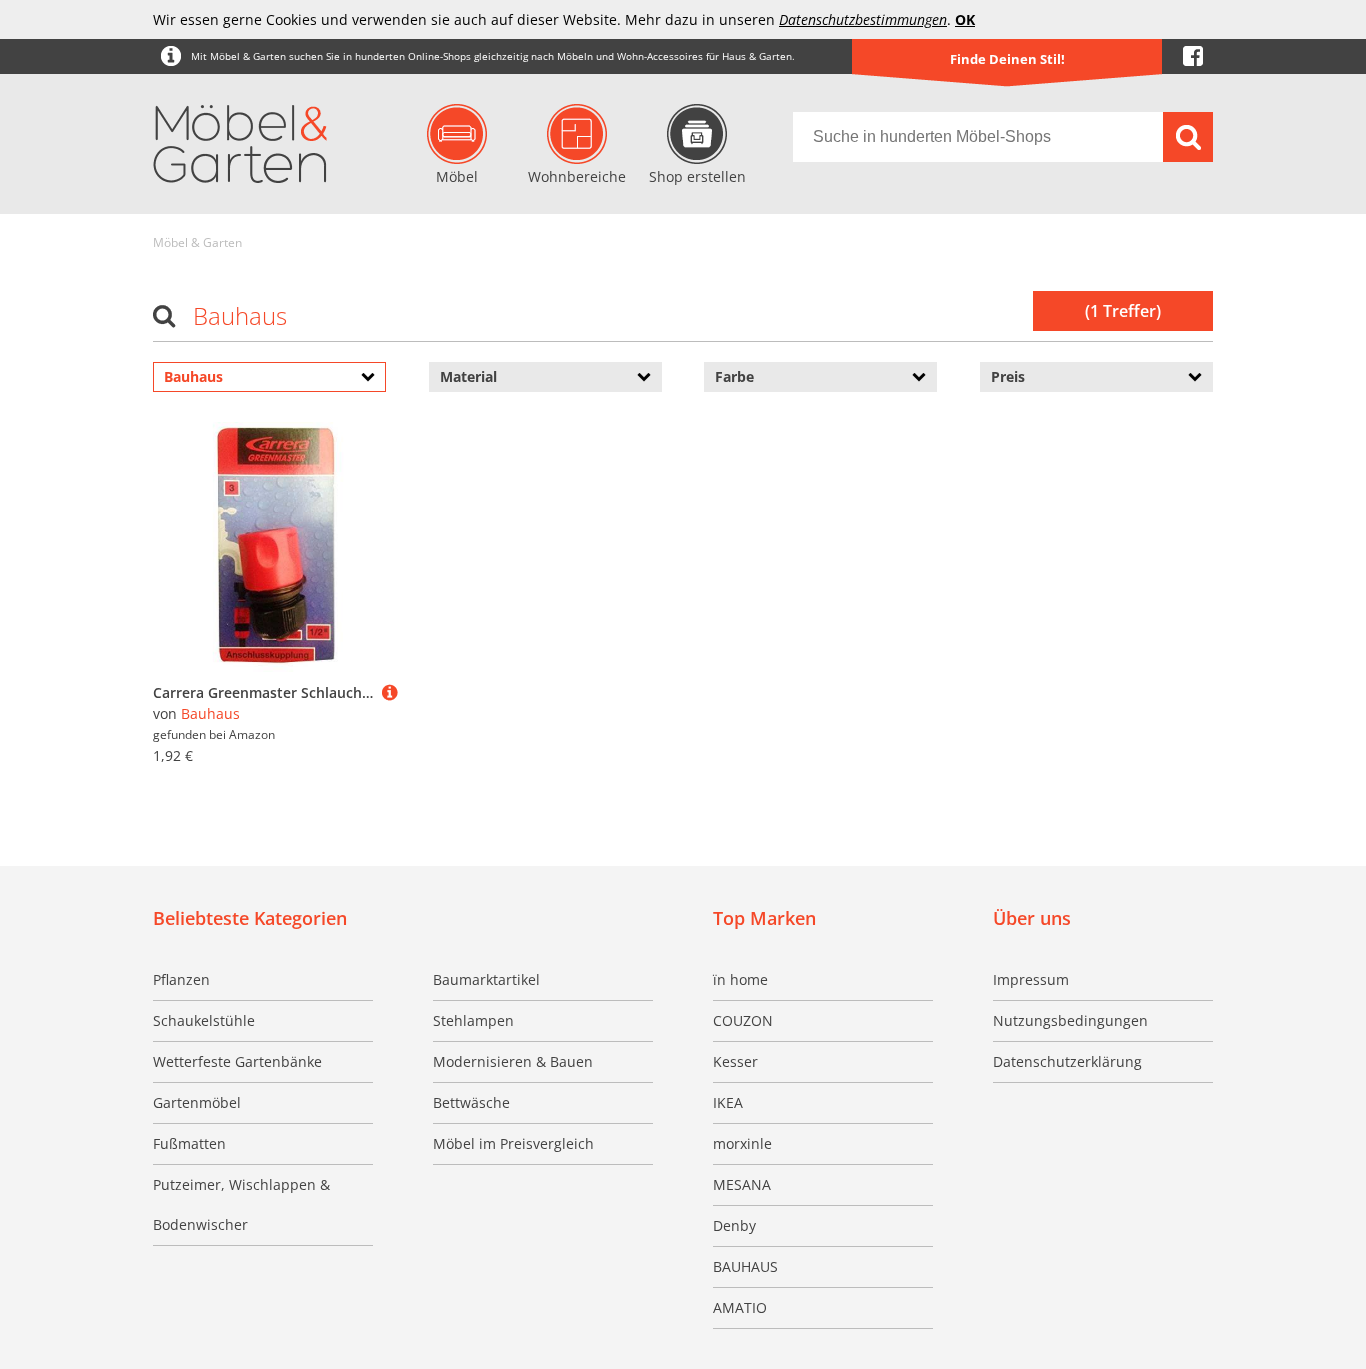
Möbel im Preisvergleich (513, 1143)
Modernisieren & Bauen (513, 1061)
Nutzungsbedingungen (1070, 1020)
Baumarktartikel (486, 979)
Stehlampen (473, 1020)
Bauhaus (210, 713)
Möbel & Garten (197, 242)
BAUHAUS (745, 1266)
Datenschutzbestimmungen (863, 19)
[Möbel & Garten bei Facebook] (1193, 56)
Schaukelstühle (204, 1020)
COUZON (743, 1020)
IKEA (728, 1102)
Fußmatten (189, 1143)
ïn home (740, 979)
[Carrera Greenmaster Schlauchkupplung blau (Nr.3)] (390, 692)
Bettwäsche (471, 1102)
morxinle (742, 1143)
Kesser (735, 1061)
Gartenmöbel (197, 1102)
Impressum (1031, 979)
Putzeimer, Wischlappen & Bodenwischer (241, 1204)
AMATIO (740, 1307)
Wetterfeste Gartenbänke (237, 1061)
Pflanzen (181, 979)
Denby (734, 1225)
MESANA (742, 1184)
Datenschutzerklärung (1067, 1061)
